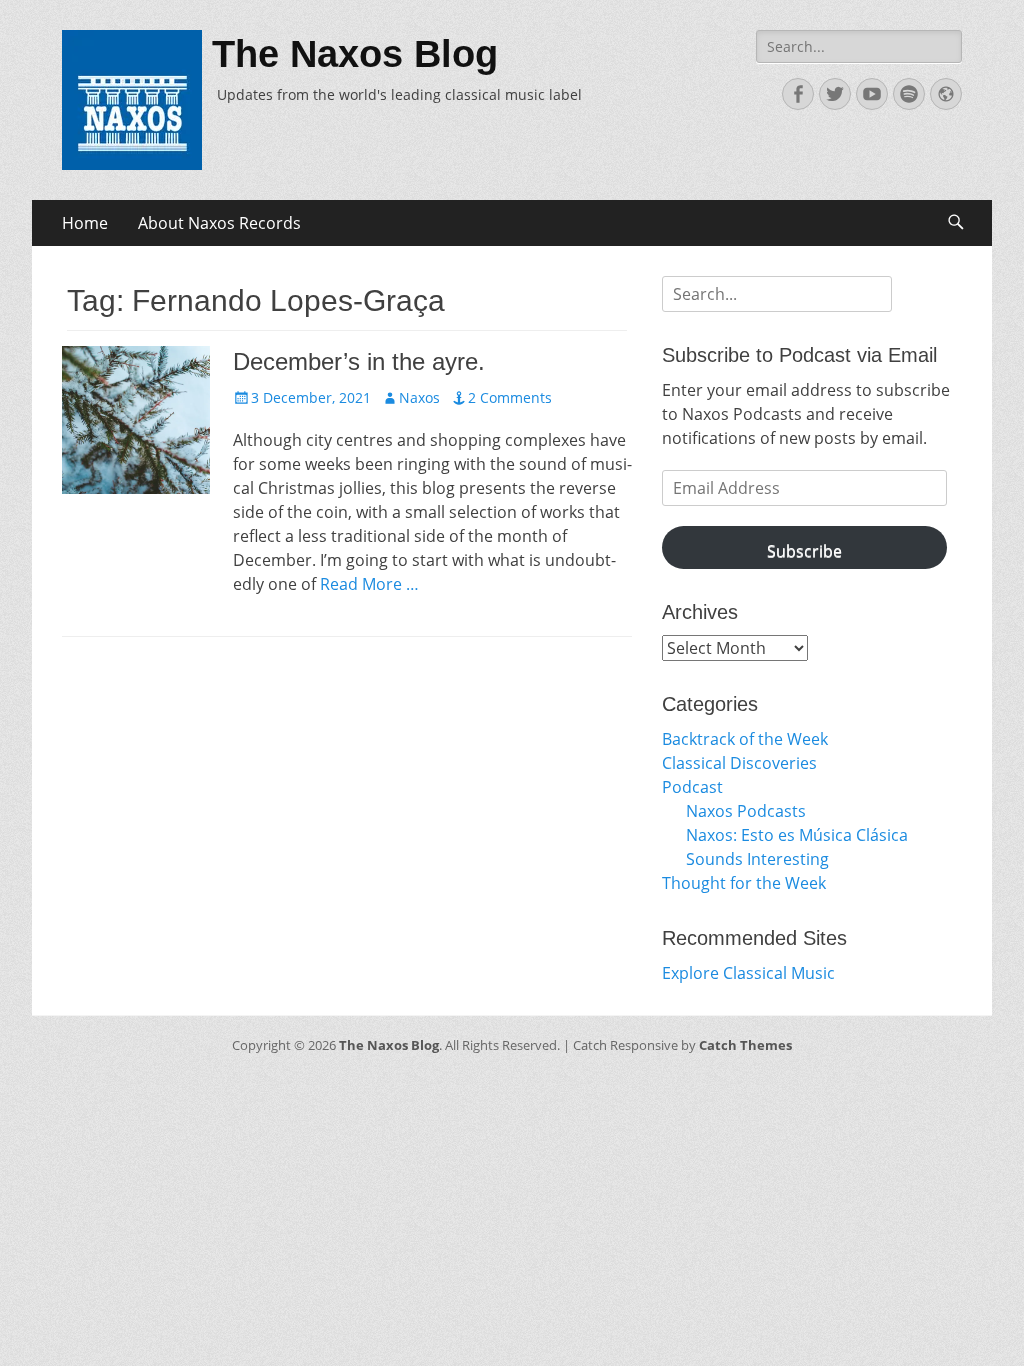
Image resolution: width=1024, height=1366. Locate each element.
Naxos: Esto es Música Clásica (797, 835)
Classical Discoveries (739, 763)
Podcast (692, 787)
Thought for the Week (744, 883)
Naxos (419, 397)
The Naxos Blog (355, 54)
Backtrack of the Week (745, 739)
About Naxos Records (219, 223)
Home (85, 223)
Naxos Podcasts (746, 811)
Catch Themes (745, 1045)
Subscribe (804, 551)
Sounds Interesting (757, 859)
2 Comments (510, 397)
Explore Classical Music (748, 973)
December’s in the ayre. (359, 361)
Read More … (369, 584)
